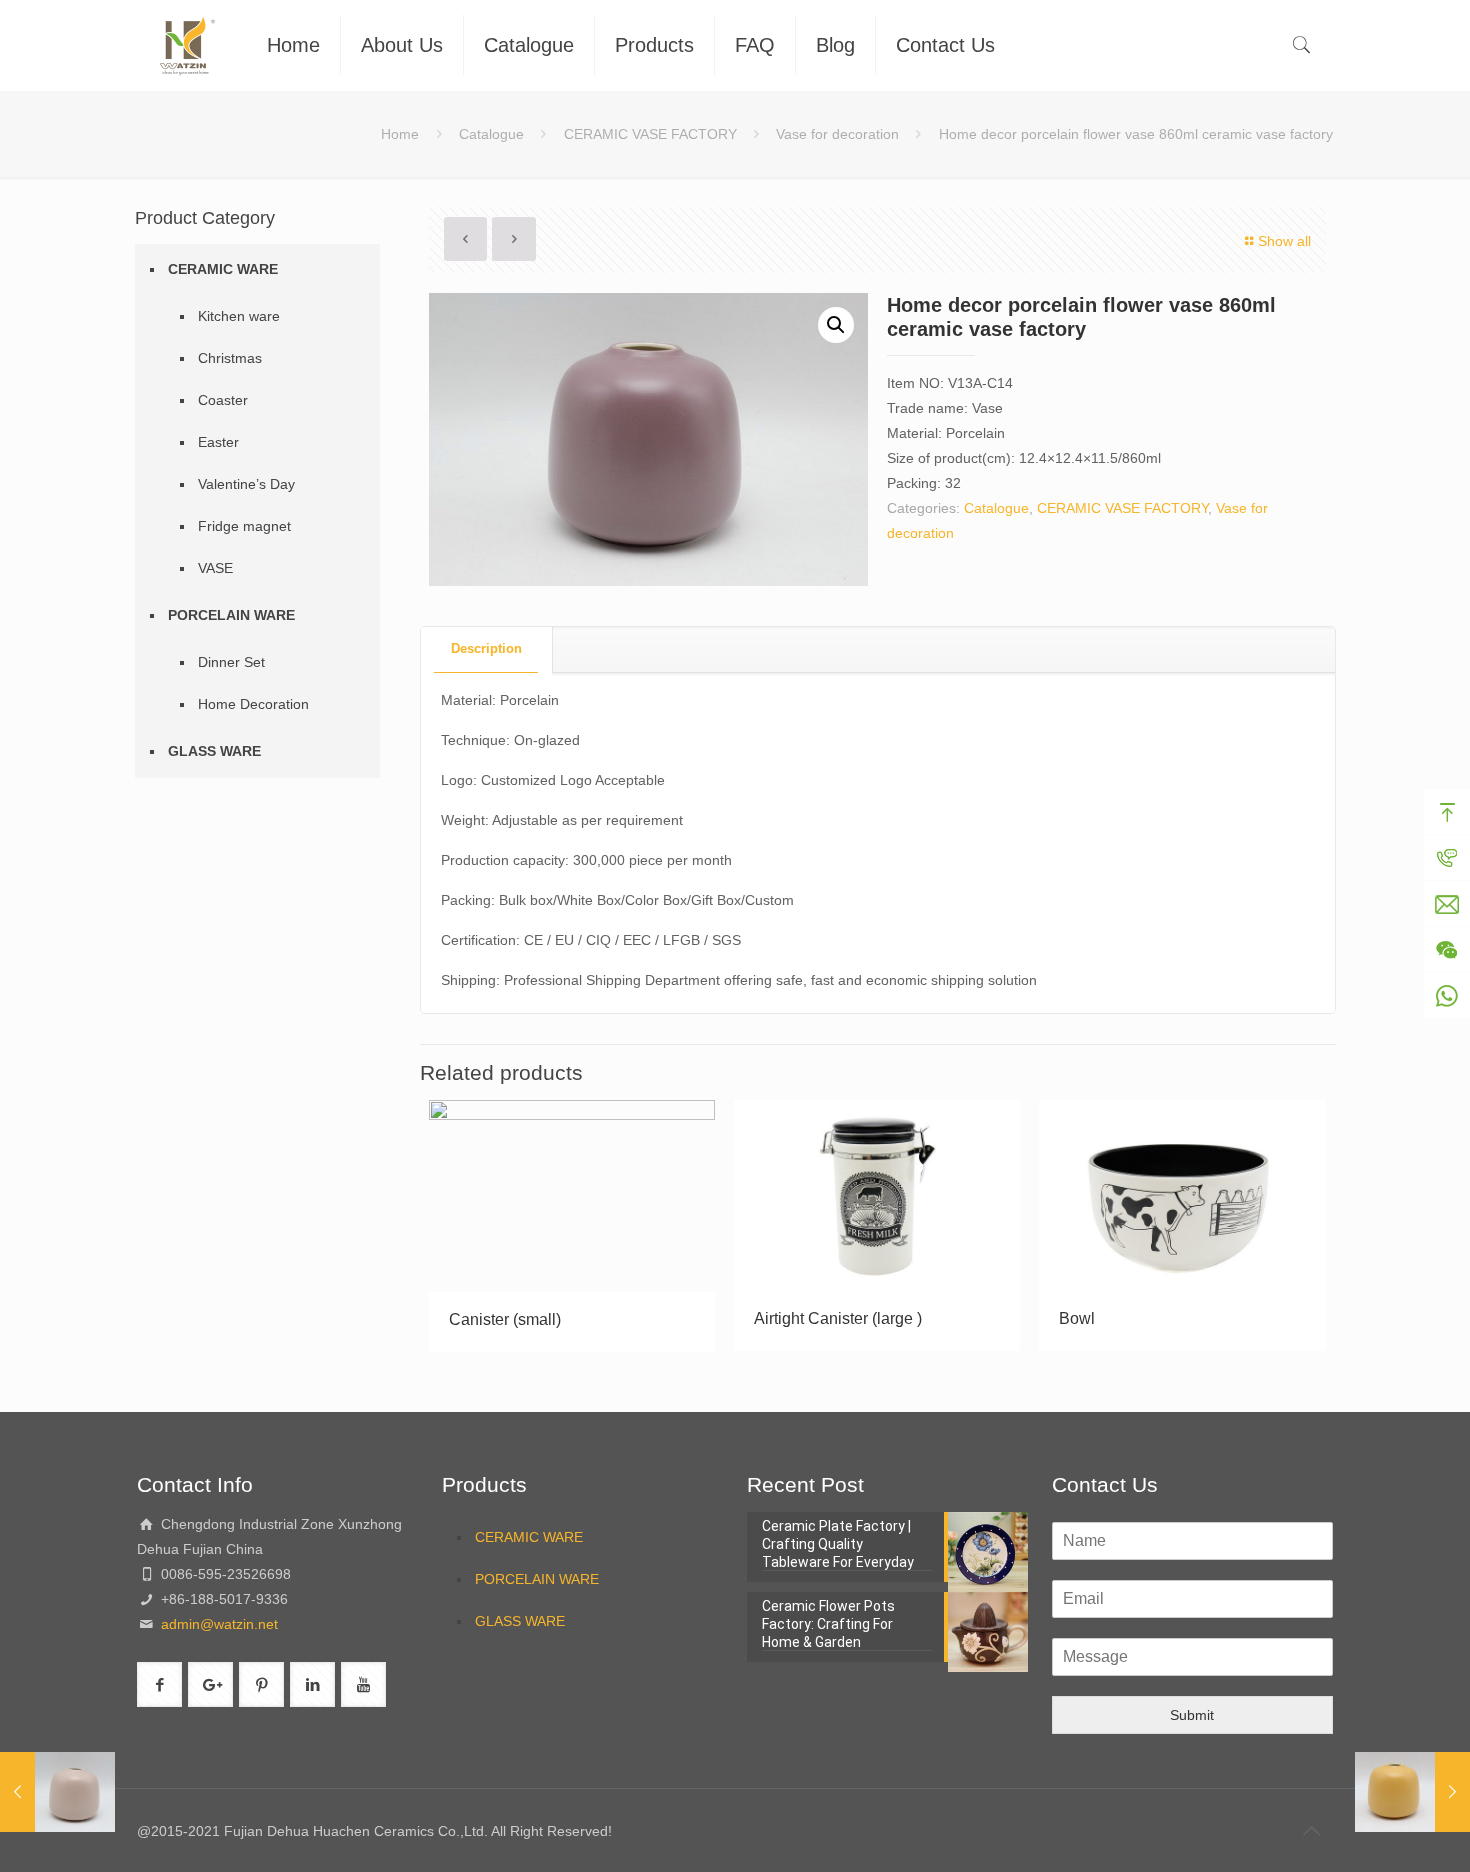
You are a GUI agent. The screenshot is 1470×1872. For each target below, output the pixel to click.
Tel (1447, 858)
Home (400, 134)
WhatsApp (1447, 996)
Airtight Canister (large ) (838, 1318)
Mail (1447, 904)
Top (1447, 812)
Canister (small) (505, 1319)
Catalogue (491, 134)
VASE (215, 568)
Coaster (223, 400)
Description (486, 648)
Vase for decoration (837, 134)
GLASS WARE (214, 751)
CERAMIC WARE (223, 269)
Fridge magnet (244, 526)
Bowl (1077, 1318)
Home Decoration (253, 704)
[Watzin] (187, 45)
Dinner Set (231, 662)
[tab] (487, 649)
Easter (218, 442)
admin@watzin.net (217, 1624)
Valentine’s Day (246, 484)
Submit (1192, 1715)
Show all (1284, 241)
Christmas (230, 358)
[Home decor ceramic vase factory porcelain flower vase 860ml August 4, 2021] (57, 1792)
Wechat (1447, 950)
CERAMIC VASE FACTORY (650, 134)
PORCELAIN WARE (231, 615)
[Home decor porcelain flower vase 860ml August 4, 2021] (1412, 1792)
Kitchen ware (239, 316)
